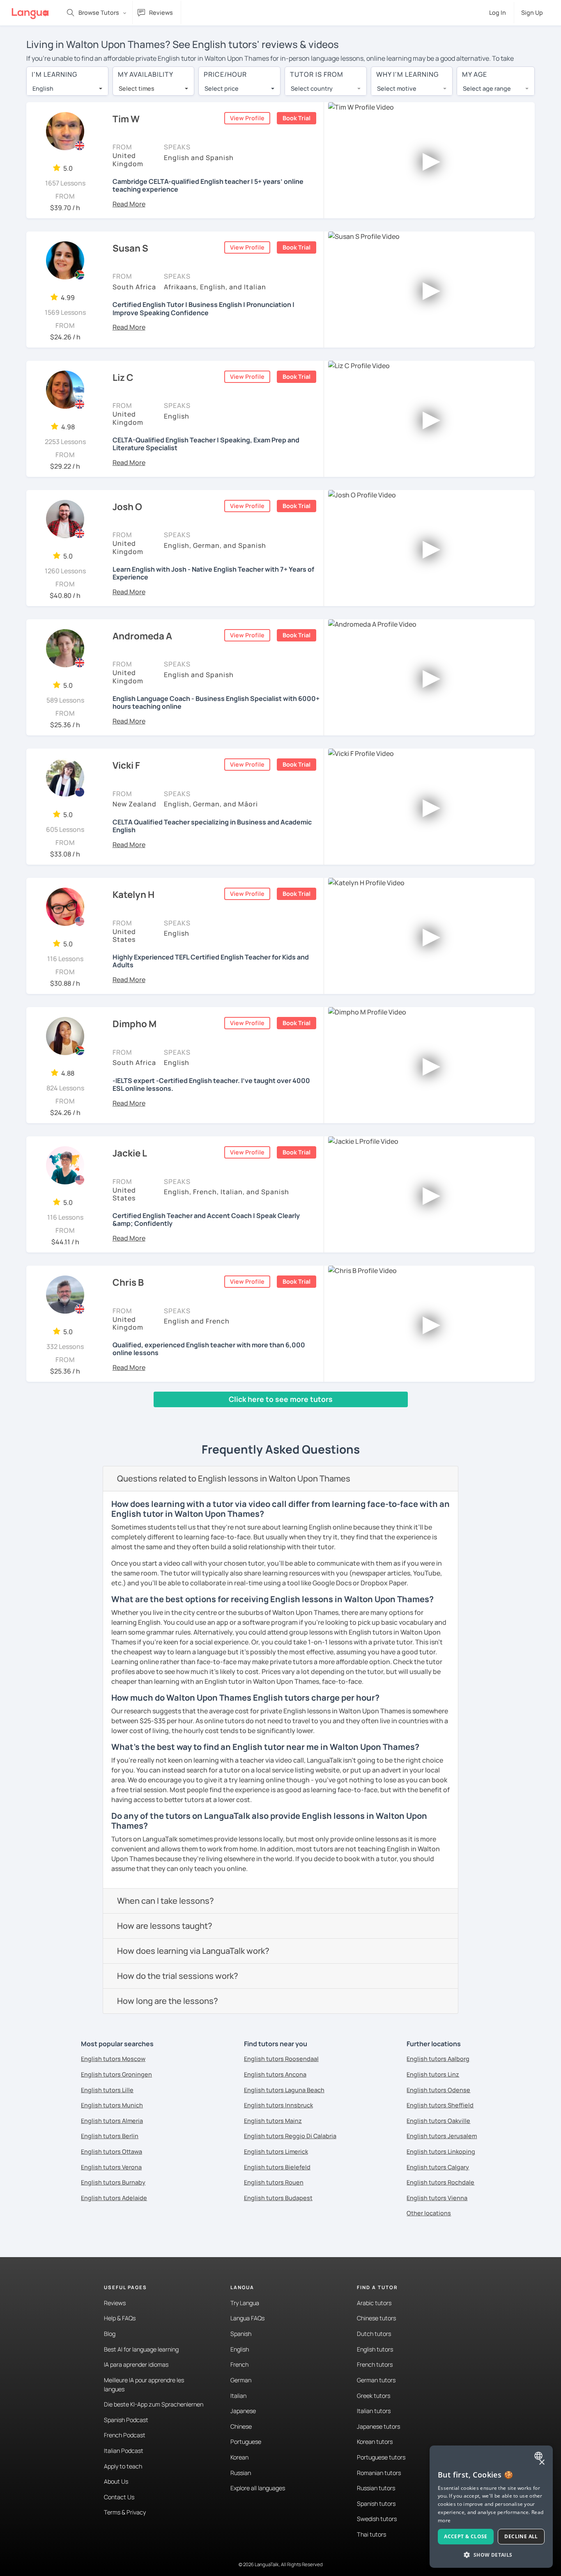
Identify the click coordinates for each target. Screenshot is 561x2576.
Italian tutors (374, 2411)
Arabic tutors (374, 2303)
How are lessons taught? (165, 1926)
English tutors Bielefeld (277, 2167)
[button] (129, 204)
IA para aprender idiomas (136, 2364)
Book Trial (297, 118)
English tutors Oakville (438, 2121)
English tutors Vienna (437, 2198)
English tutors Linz (433, 2074)
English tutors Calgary (438, 2167)
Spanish (241, 2334)
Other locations (429, 2213)
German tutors (376, 2380)
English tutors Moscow (113, 2059)
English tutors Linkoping (441, 2151)
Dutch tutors (374, 2334)
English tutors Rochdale (440, 2182)
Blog (110, 2334)
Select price (222, 88)
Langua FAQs (247, 2318)
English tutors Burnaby (113, 2182)
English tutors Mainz (273, 2121)
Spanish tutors (376, 2504)
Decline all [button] (521, 2536)
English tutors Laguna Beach (284, 2090)
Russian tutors (376, 2488)
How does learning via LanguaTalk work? (193, 1951)
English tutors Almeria (112, 2121)
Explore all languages (258, 2488)
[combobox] (67, 89)
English (240, 2349)
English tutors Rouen (274, 2182)
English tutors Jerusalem (442, 2136)
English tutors (375, 2349)
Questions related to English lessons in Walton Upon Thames (234, 1478)
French (239, 2364)
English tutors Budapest (278, 2198)
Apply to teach (123, 2466)
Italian (238, 2396)
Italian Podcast (124, 2451)
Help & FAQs (120, 2318)
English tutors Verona (111, 2167)
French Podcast (125, 2435)
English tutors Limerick (276, 2151)
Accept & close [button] (466, 2536)
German (241, 2380)
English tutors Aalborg (438, 2059)
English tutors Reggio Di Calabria (290, 2136)
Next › (140, 1415)
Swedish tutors (377, 2519)
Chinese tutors (376, 2318)
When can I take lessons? (166, 1901)
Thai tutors (371, 2534)
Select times (137, 88)
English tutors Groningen (116, 2074)
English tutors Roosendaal (281, 2059)
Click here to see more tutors (281, 1399)
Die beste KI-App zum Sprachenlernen (154, 2404)
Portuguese (246, 2442)
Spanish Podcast (126, 2420)
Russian (241, 2473)
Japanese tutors (378, 2426)
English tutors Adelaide (114, 2198)
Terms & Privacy (125, 2512)
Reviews (115, 2303)
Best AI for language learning (141, 2349)
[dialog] (491, 2507)
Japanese (243, 2411)
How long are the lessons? (168, 2001)
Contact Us (119, 2497)
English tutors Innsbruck (278, 2105)
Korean (239, 2457)
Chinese (241, 2426)
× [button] (541, 2463)
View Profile (247, 118)
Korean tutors (375, 2442)
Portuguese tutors (381, 2457)
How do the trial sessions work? (178, 1976)
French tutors (375, 2364)
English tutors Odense (438, 2090)
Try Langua (245, 2303)
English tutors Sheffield (440, 2105)
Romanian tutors (379, 2473)
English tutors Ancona (275, 2074)
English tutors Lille (107, 2090)
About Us (116, 2481)
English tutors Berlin (110, 2136)
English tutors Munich (112, 2105)
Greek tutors (374, 2396)
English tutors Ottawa (112, 2151)
